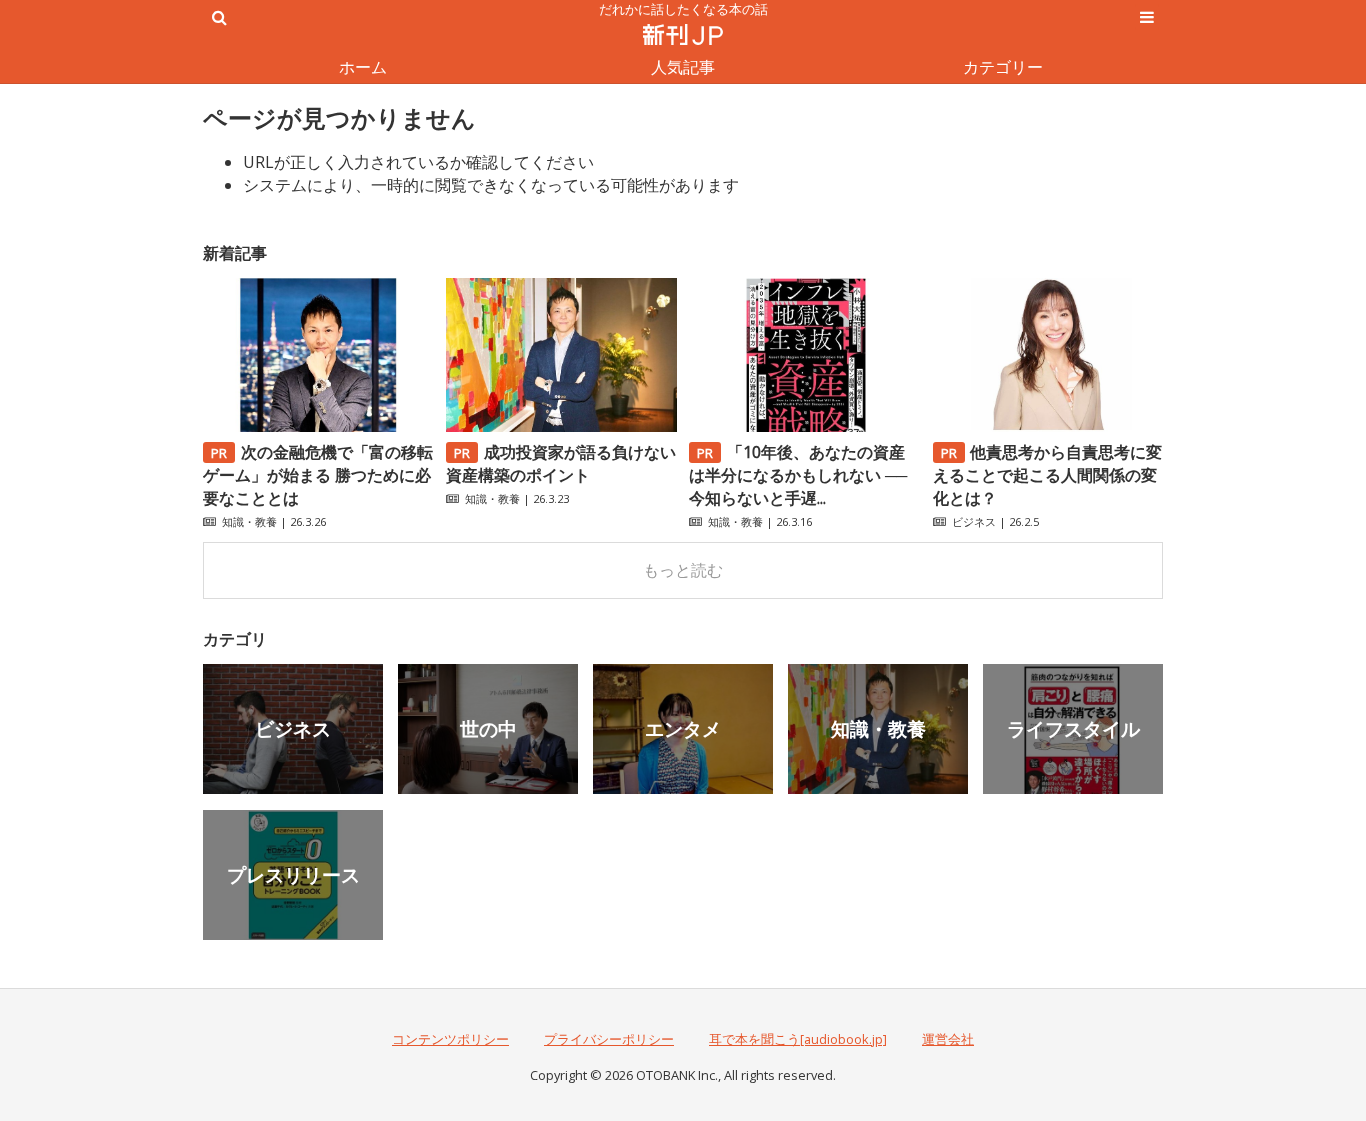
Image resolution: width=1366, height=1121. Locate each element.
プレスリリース (293, 874)
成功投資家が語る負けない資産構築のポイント (561, 463)
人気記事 (683, 67)
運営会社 (948, 1039)
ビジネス (974, 521)
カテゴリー (1003, 67)
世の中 (488, 728)
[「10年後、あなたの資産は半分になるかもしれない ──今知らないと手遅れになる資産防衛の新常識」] (804, 426)
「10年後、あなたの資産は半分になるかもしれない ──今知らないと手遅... (798, 475)
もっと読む (683, 570)
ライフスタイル (1073, 728)
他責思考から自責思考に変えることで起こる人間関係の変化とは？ (1048, 475)
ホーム (363, 67)
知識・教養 (249, 521)
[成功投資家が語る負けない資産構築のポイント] (561, 426)
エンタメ (683, 728)
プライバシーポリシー (609, 1039)
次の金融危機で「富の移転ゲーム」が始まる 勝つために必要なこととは (318, 475)
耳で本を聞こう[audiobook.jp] (798, 1039)
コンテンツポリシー (450, 1039)
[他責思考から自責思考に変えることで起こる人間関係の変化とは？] (1048, 426)
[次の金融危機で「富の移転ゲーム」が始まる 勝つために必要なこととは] (318, 426)
